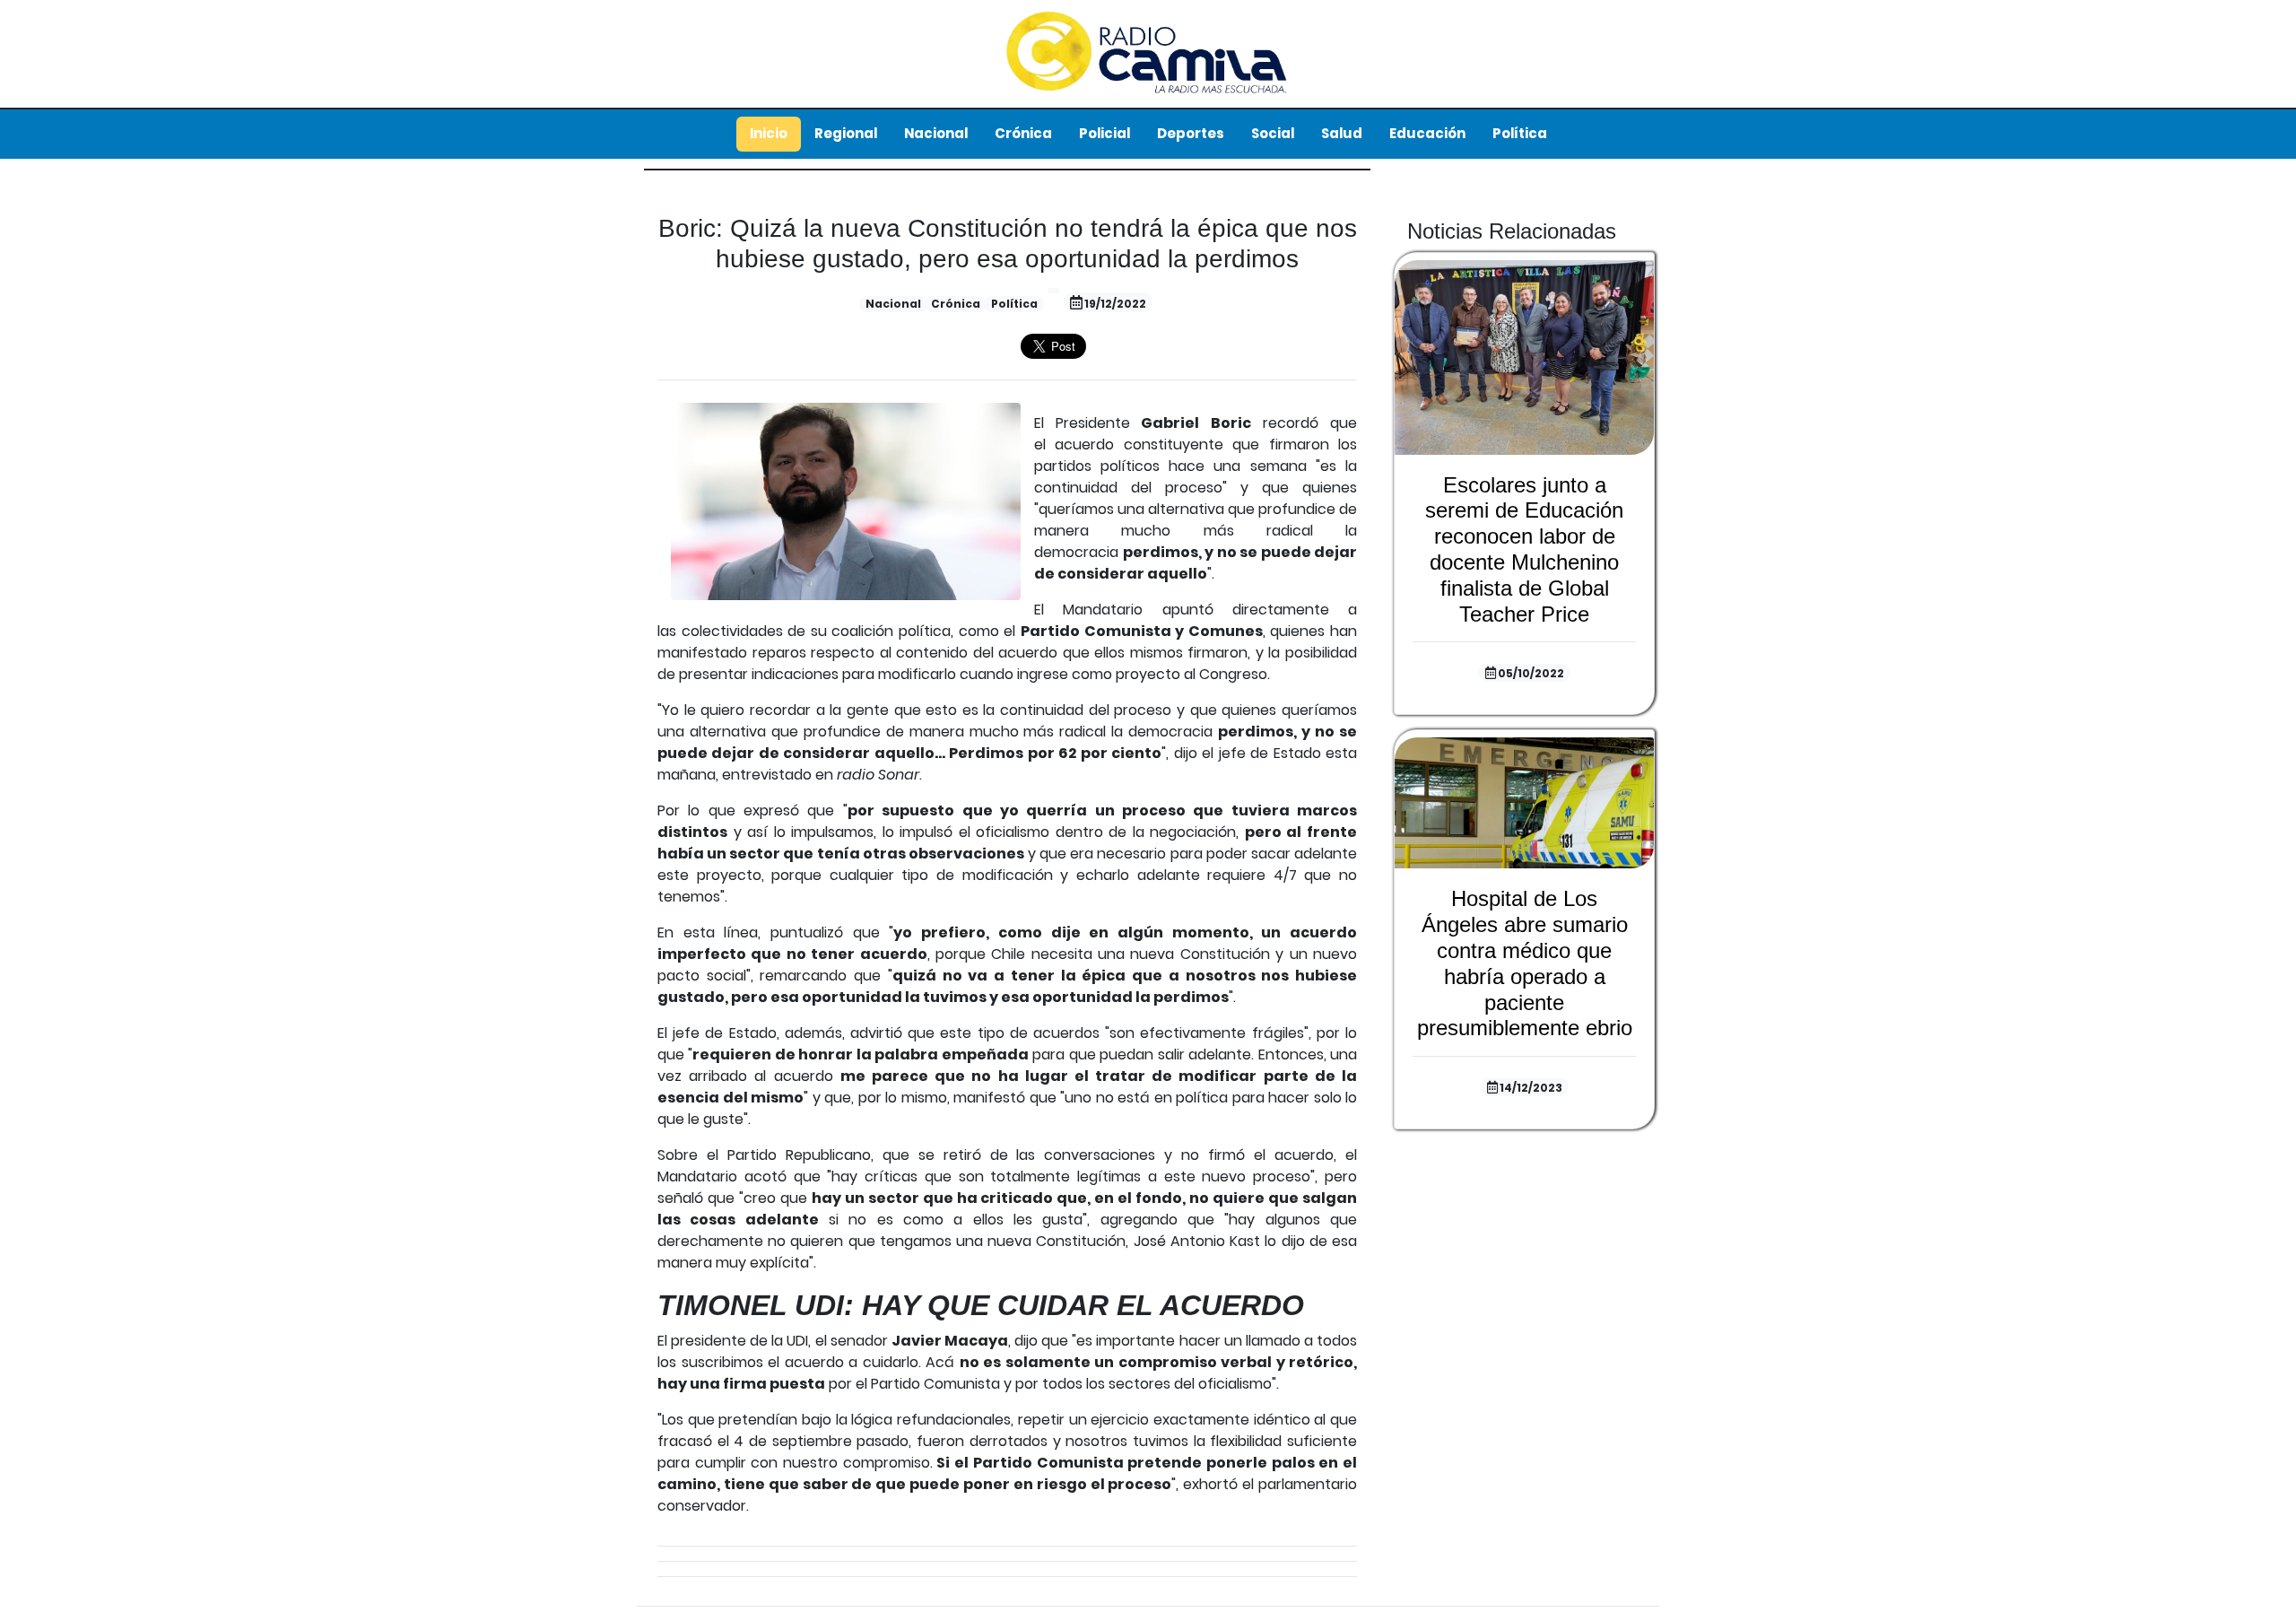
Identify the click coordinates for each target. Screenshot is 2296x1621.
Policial (1105, 133)
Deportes (1191, 133)
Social (1273, 133)
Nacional (936, 133)
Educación (1427, 133)
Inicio (769, 133)
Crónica (1023, 133)
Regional (846, 133)
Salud (1342, 133)
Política (1520, 133)
